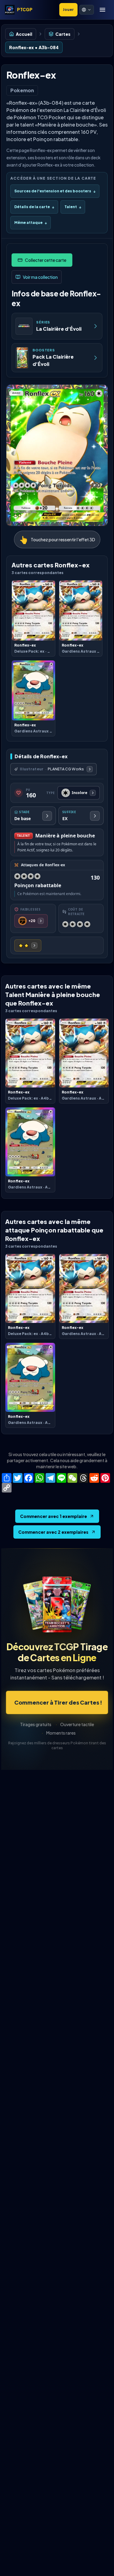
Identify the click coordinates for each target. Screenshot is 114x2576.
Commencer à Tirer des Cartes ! (58, 1702)
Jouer (68, 10)
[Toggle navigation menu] (102, 10)
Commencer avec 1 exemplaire (54, 1516)
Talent (73, 207)
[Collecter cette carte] (42, 260)
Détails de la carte (34, 207)
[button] (87, 10)
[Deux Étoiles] (28, 945)
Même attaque (31, 223)
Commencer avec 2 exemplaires (53, 1532)
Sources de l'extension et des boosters (55, 191)
